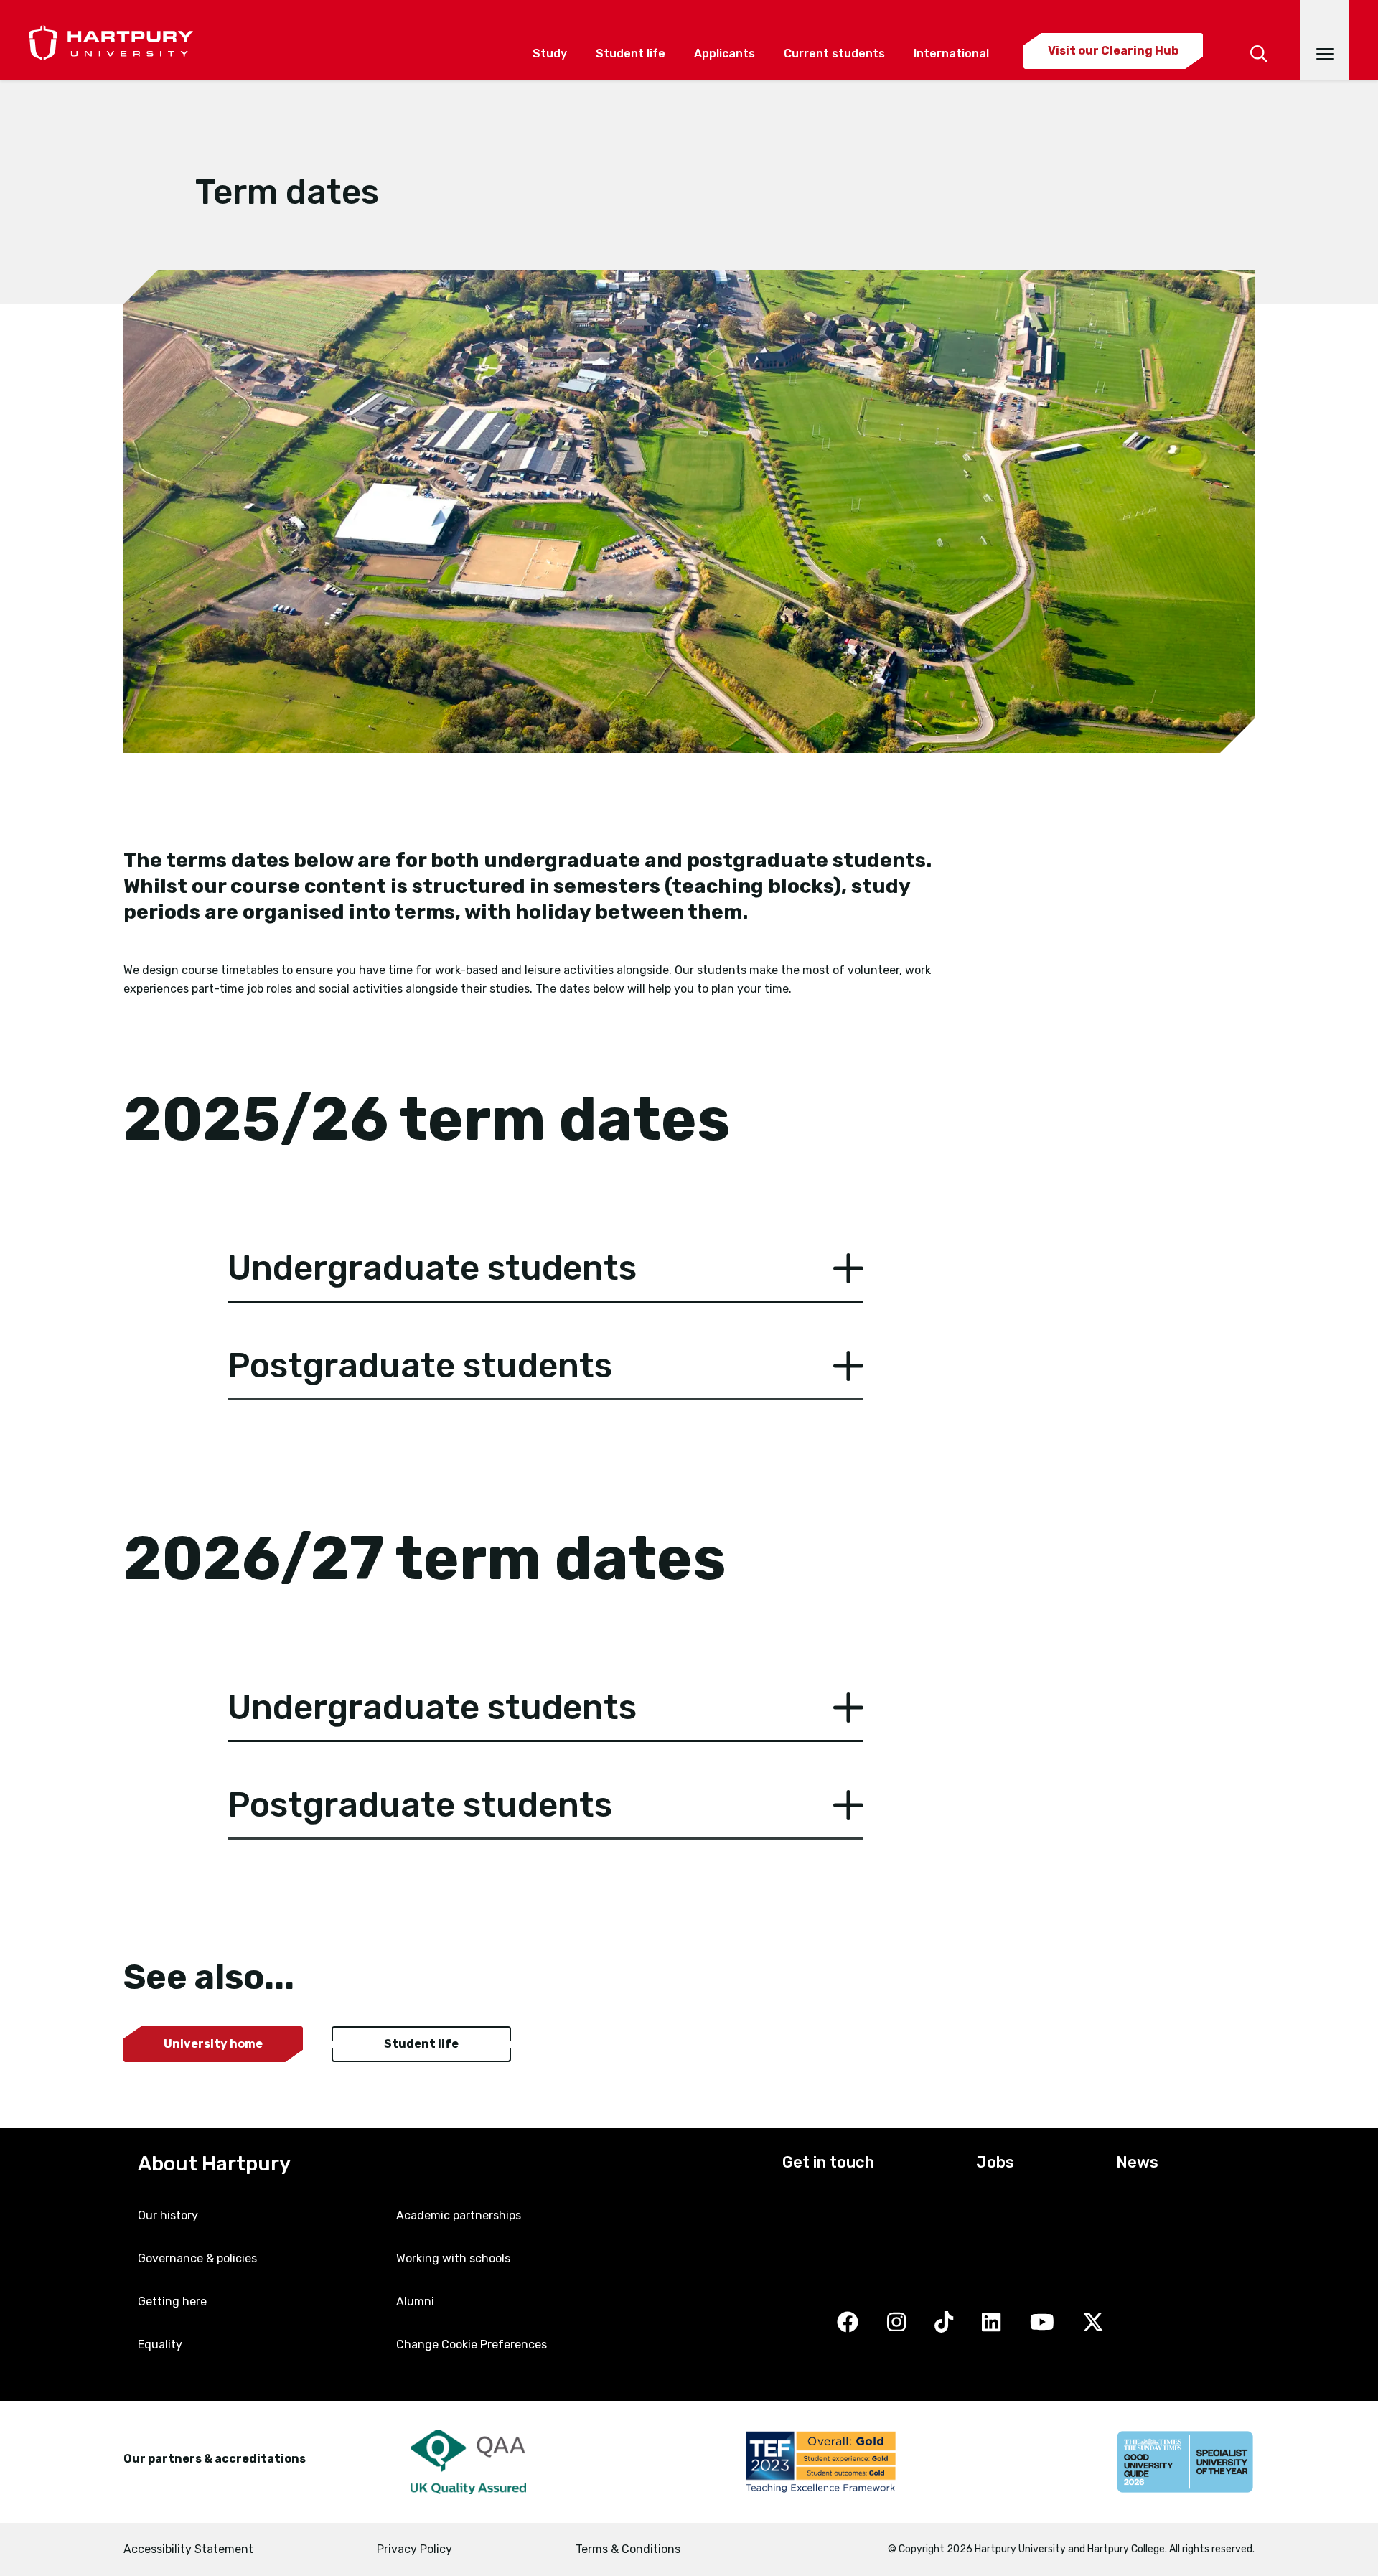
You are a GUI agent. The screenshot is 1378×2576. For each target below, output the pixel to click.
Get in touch (828, 2162)
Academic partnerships (459, 2215)
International (951, 53)
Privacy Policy (414, 2549)
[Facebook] (848, 2323)
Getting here (172, 2301)
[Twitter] (1093, 2323)
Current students (834, 53)
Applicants (725, 53)
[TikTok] (944, 2323)
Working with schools (453, 2258)
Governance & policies (197, 2258)
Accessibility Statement (188, 2549)
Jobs (995, 2162)
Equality (160, 2345)
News (1137, 2162)
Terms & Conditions (628, 2549)
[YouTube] (1042, 2323)
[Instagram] (896, 2323)
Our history (168, 2215)
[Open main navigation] (1325, 40)
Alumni (415, 2301)
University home (213, 2044)
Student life (631, 53)
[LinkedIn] (991, 2323)
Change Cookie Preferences (472, 2345)
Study (550, 53)
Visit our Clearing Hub (1113, 51)
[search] (1259, 34)
